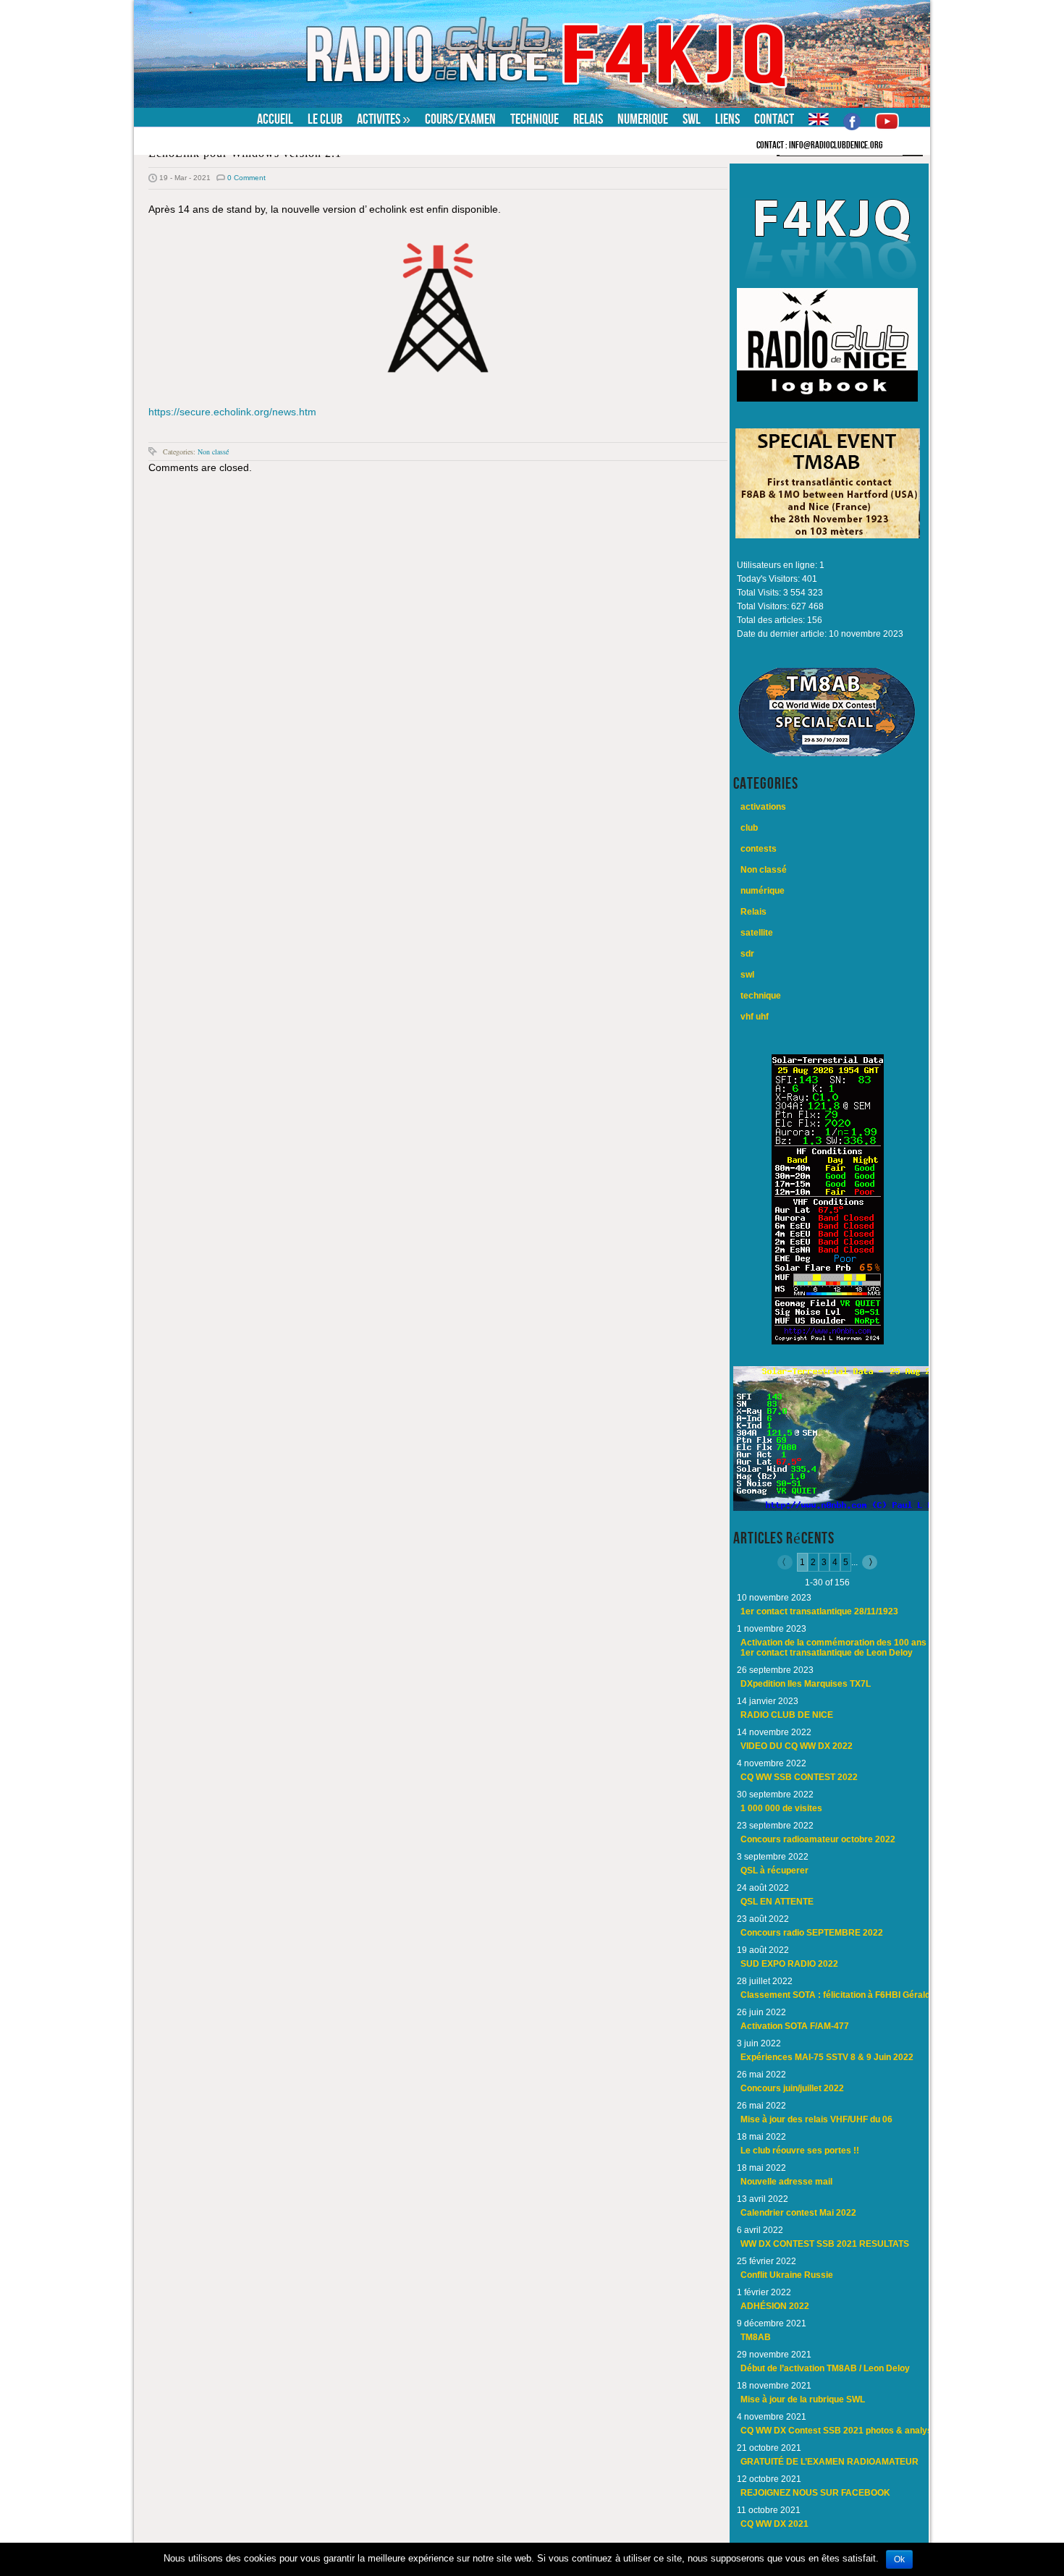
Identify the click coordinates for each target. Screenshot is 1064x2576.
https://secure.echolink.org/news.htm (232, 412)
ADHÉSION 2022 (775, 2306)
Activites (384, 119)
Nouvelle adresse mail (786, 2182)
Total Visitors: (764, 606)
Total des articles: (772, 620)
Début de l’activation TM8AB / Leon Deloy (825, 2368)
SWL (692, 119)
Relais (588, 119)
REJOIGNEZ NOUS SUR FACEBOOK (815, 2493)
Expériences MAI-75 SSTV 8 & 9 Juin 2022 (827, 2057)
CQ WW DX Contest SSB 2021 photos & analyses (841, 2431)
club (749, 828)
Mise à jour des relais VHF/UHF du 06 (816, 2119)
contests (759, 849)
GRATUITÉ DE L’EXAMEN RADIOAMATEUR (829, 2462)
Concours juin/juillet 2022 (792, 2088)
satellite (757, 933)
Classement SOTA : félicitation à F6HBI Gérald (835, 1995)
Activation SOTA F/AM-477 (795, 2026)
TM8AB (756, 2337)
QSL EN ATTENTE (777, 1902)
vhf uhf (755, 1017)
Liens (727, 119)
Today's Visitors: (769, 579)
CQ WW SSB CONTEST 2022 (799, 1777)
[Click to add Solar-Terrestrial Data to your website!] (828, 1342)
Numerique (643, 119)
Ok (899, 2559)
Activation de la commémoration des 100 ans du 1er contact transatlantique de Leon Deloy (840, 1648)
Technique (535, 119)
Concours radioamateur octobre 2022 (818, 1839)
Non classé (213, 452)
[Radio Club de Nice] (224, 10)
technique (761, 996)
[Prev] (787, 1562)
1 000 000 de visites (781, 1808)
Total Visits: (760, 593)
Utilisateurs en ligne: (778, 565)
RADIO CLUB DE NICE (787, 1715)
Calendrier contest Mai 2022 (798, 2213)
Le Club (325, 119)
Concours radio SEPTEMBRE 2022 (812, 1933)
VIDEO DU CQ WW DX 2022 (797, 1746)
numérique (763, 891)
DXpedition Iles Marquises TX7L (806, 1684)
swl (747, 975)
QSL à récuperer (774, 1870)
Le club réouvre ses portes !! (800, 2151)
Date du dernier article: (783, 634)
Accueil (275, 119)
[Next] (867, 1562)
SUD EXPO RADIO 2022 (789, 1964)
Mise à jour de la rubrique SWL (803, 2399)
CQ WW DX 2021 (774, 2524)
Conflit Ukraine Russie (787, 2275)
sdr (747, 954)
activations (763, 807)
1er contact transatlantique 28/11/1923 (819, 1611)
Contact (774, 119)
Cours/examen (460, 119)
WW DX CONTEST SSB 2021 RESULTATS (825, 2244)
